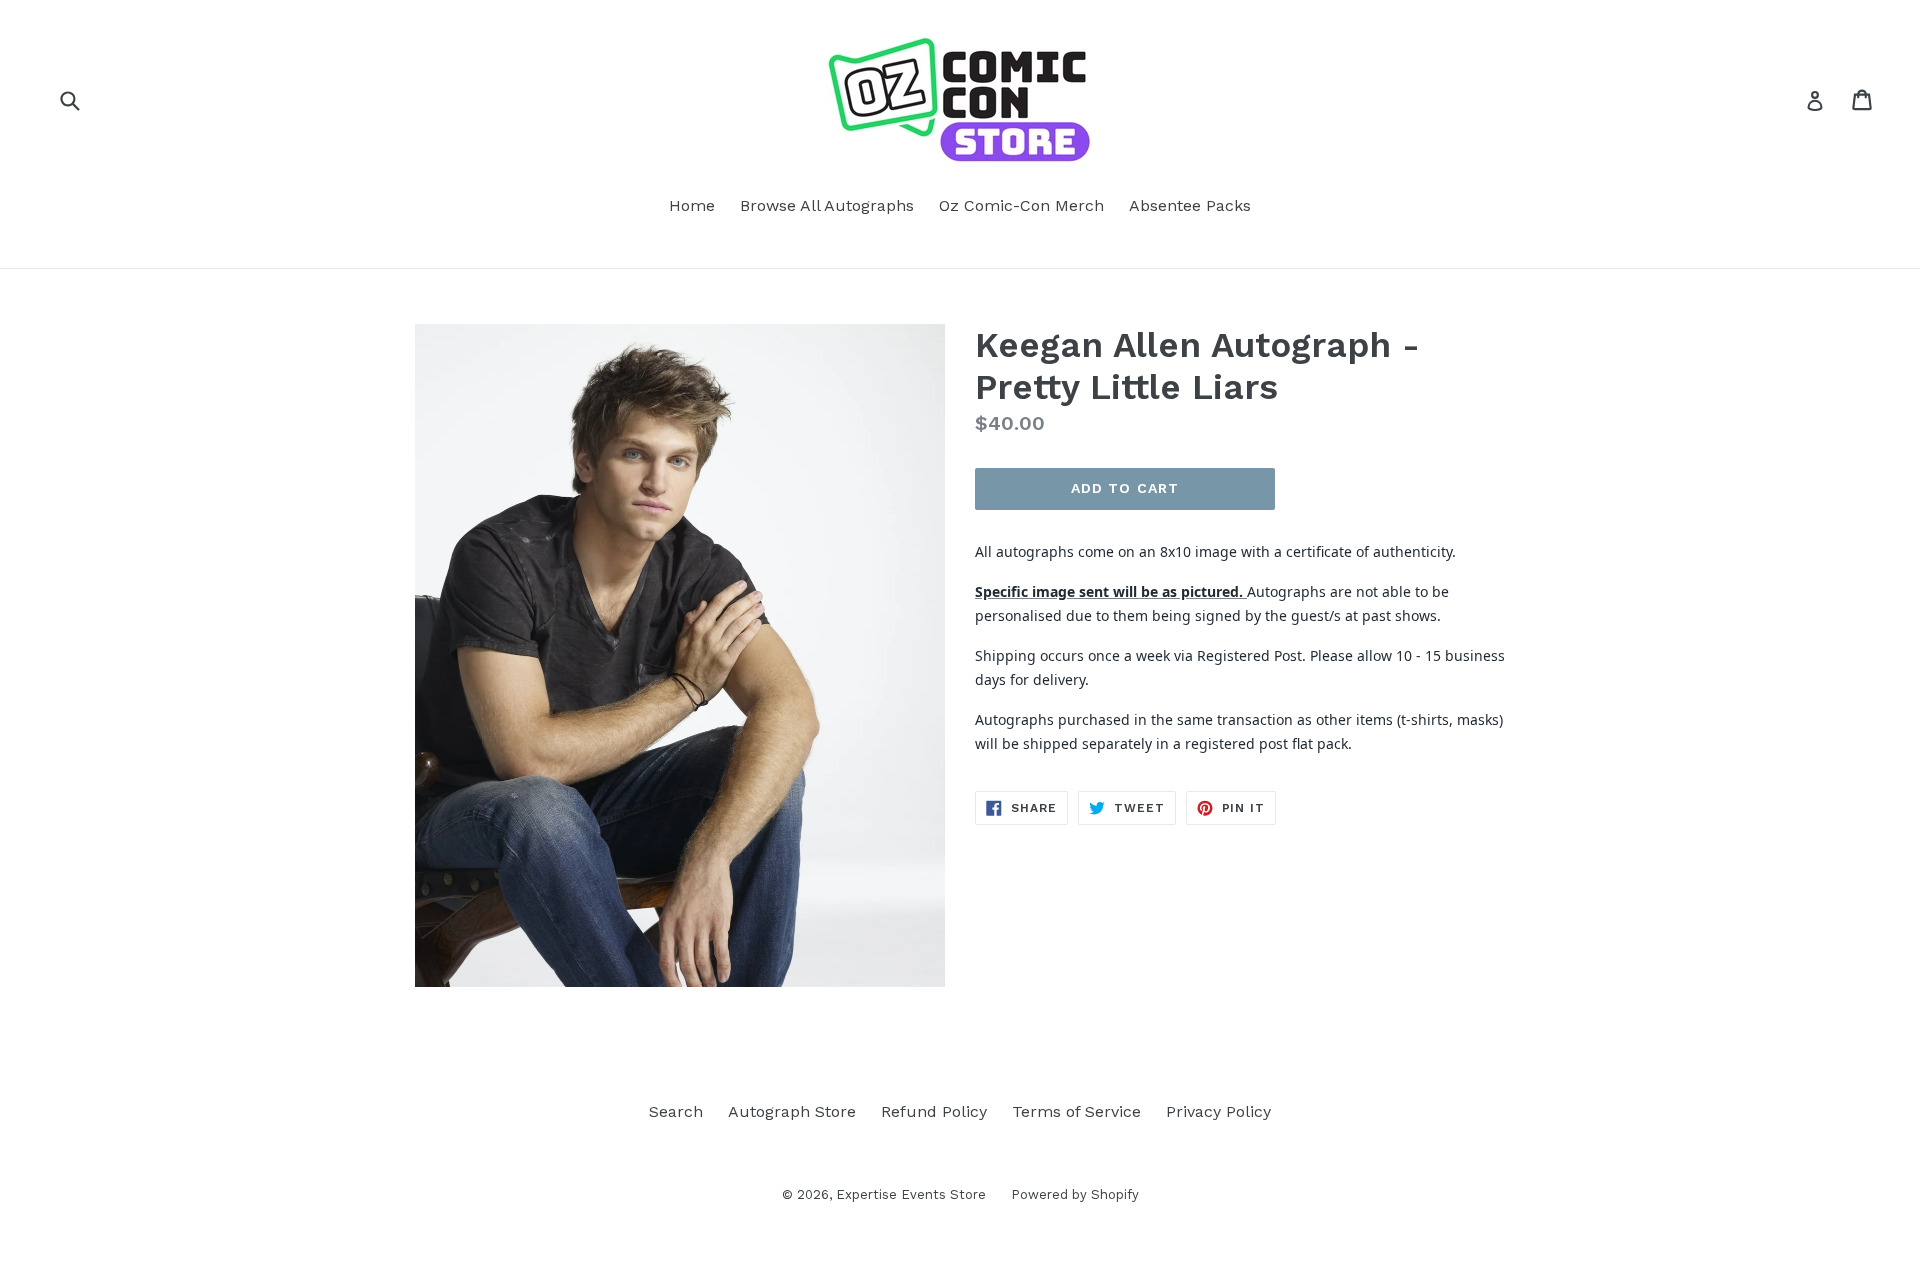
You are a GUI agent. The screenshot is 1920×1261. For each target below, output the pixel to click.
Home (692, 205)
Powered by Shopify (1075, 1194)
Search (676, 1111)
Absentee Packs (1190, 205)
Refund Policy (934, 1111)
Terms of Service (1076, 1111)
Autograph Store (792, 1111)
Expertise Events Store (911, 1194)
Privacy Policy (1218, 1111)
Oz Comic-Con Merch (1021, 205)
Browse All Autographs (827, 205)
